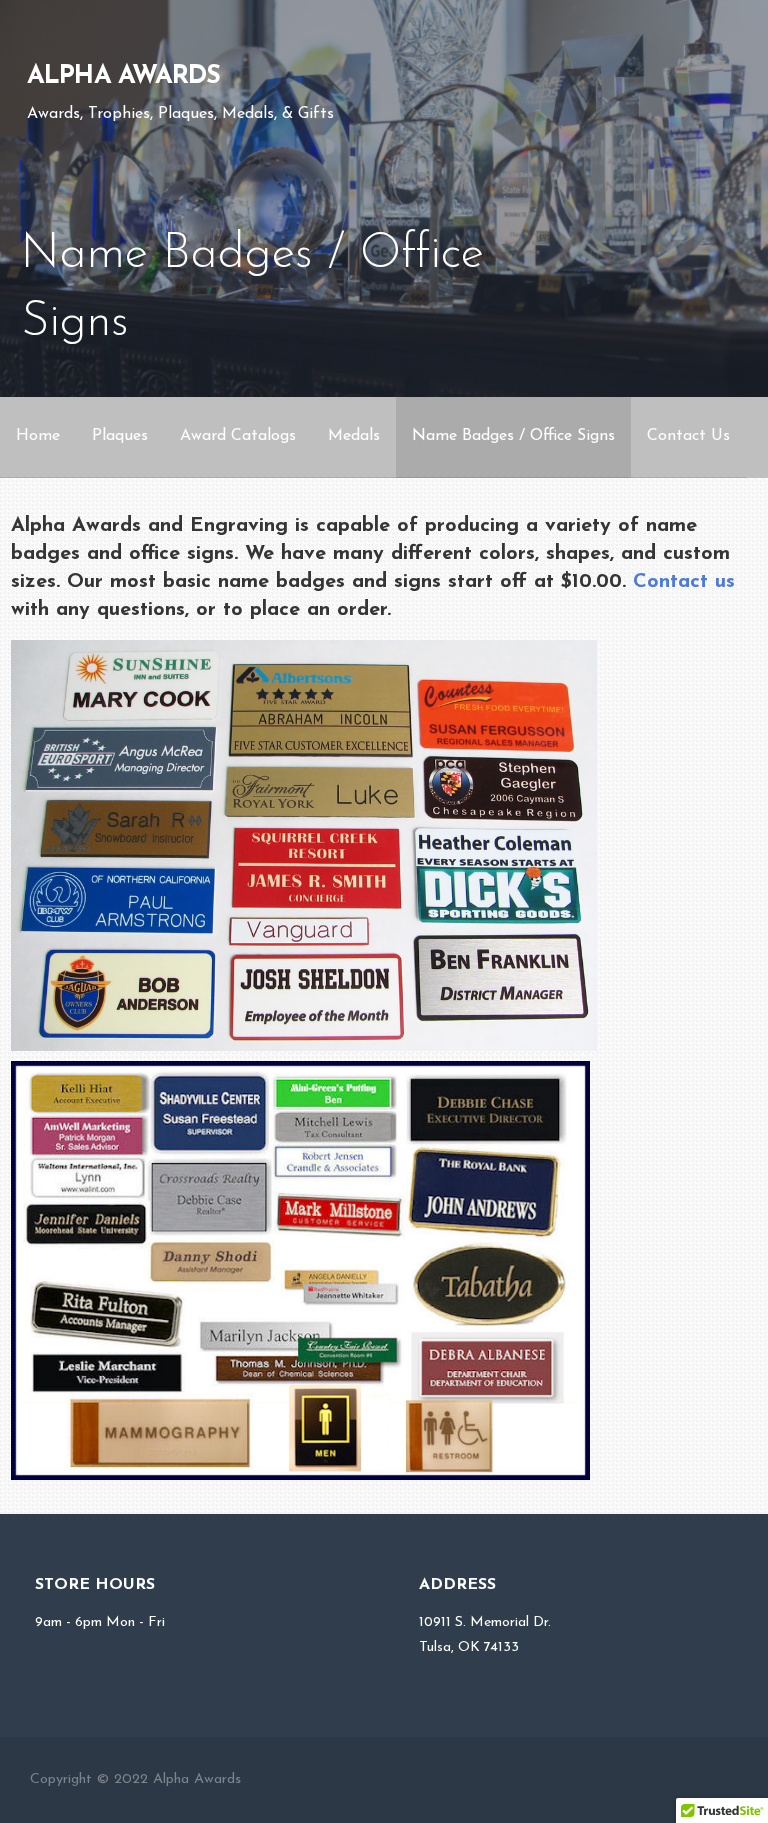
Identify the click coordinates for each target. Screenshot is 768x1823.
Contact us (684, 582)
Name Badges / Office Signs (513, 436)
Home (38, 436)
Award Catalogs (238, 436)
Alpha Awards (124, 76)
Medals (354, 436)
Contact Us (688, 436)
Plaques (120, 436)
